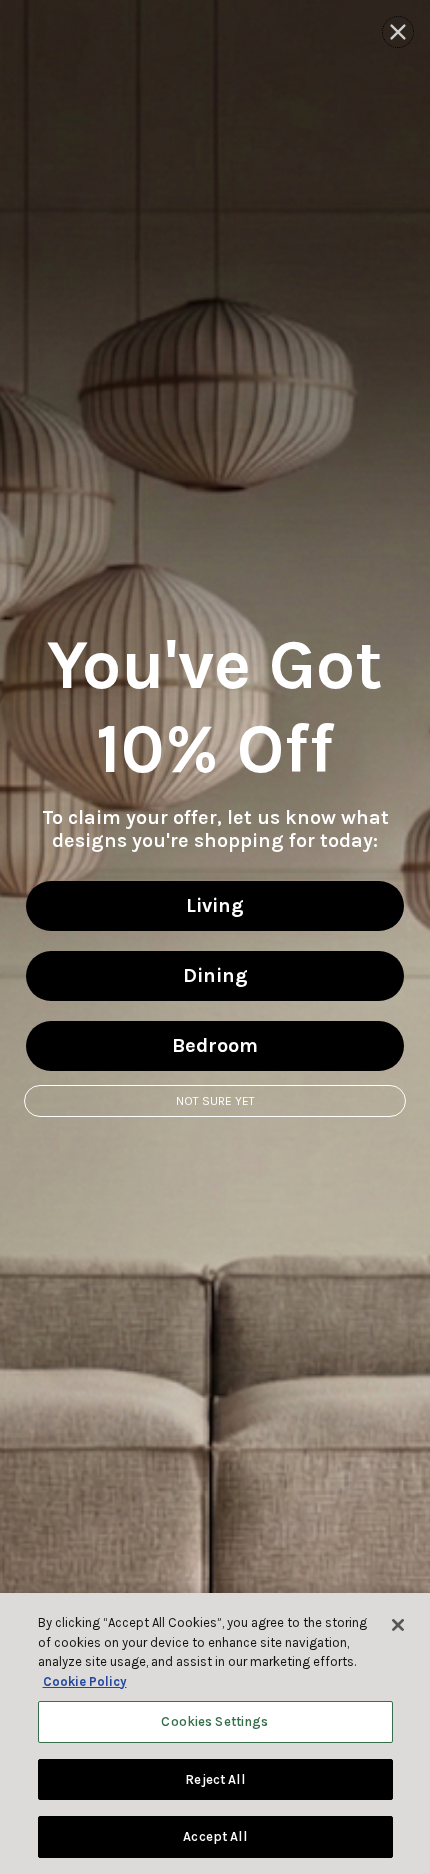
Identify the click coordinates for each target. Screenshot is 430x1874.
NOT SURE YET (215, 1101)
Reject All (214, 1779)
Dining (215, 975)
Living (215, 905)
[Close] (398, 1625)
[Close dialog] (398, 32)
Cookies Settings (214, 1721)
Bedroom (215, 1045)
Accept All (214, 1836)
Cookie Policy (85, 1681)
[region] (215, 1733)
